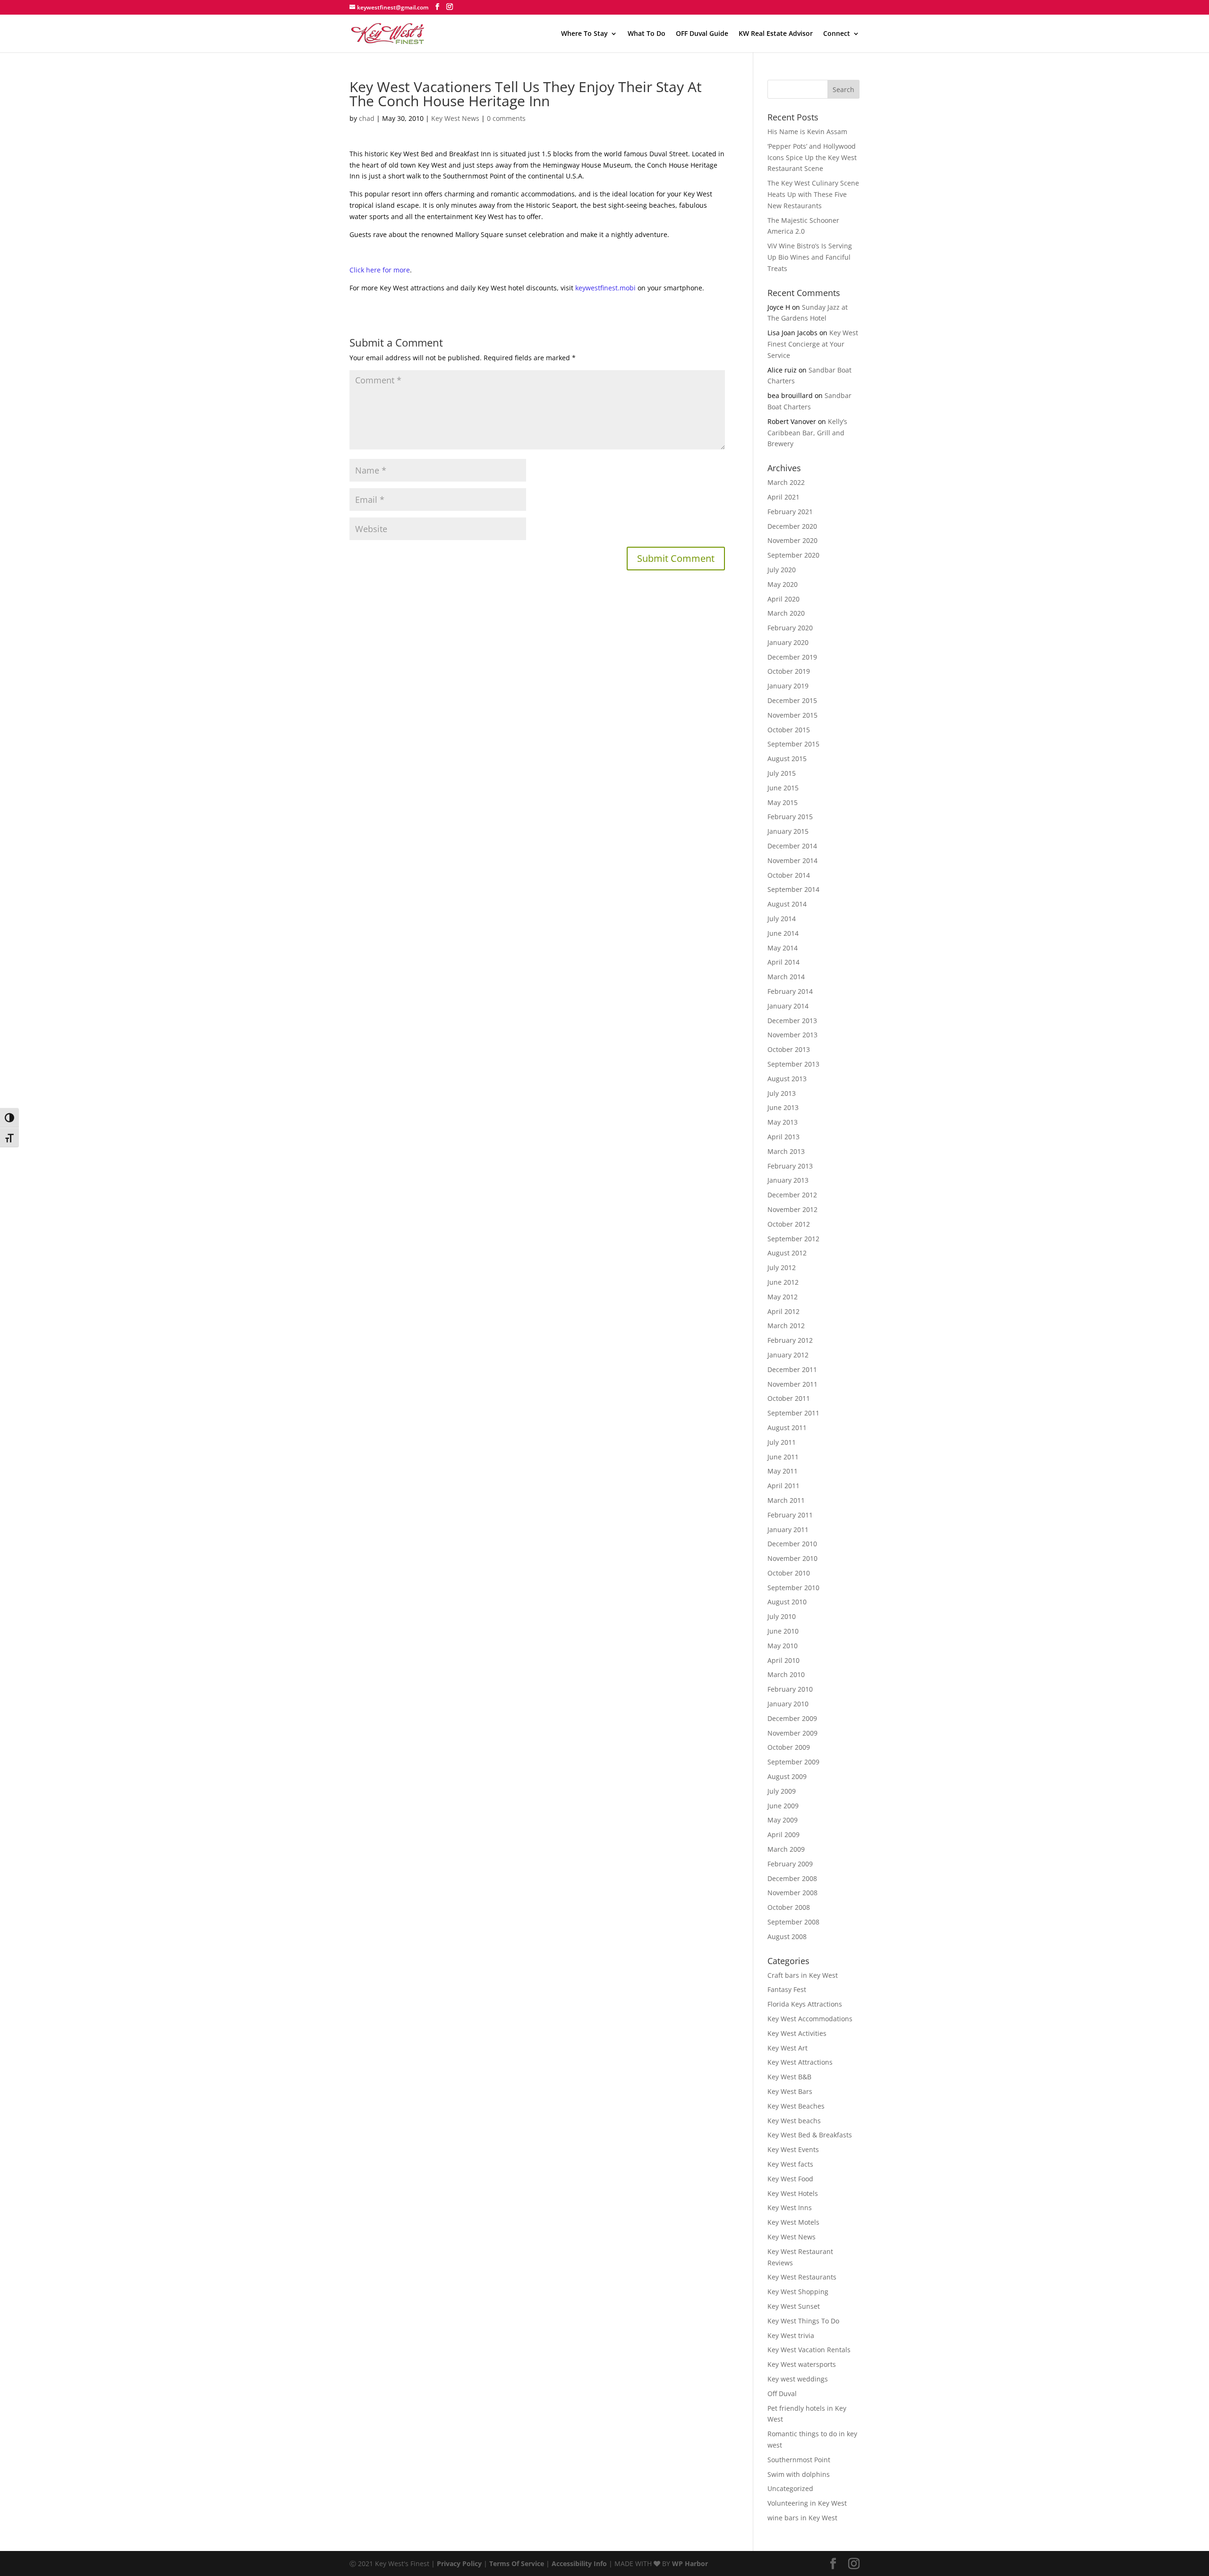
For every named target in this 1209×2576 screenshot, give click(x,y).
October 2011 (789, 1398)
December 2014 (792, 846)
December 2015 (792, 700)
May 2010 (783, 1646)
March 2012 (786, 1326)
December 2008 (792, 1878)
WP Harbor (690, 2563)
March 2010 (786, 1674)
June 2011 (783, 1457)
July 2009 (782, 1791)
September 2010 (793, 1588)
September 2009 (793, 1762)
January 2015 (788, 831)
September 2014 (793, 889)
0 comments (506, 118)
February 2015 (790, 817)
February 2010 (790, 1689)
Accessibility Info (579, 2563)
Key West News (455, 118)
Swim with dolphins (799, 2474)
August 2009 (787, 1776)
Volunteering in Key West (807, 2503)
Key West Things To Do (803, 2321)
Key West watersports (802, 2364)
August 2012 (787, 1253)
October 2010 (789, 1573)
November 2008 (792, 1893)
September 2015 (793, 744)
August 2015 (787, 758)
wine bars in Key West (802, 2518)
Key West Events (793, 2149)
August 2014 (787, 904)
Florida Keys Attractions (805, 2004)
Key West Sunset (794, 2306)
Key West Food (790, 2179)
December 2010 (792, 1544)
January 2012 (788, 1355)
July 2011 (782, 1442)
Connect (837, 34)
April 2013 (783, 1137)
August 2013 (787, 1079)
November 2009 (792, 1733)
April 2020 (783, 599)
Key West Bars (790, 2091)
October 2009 (789, 1747)
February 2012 (790, 1340)
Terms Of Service (517, 2563)
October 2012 (789, 1224)
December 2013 (792, 1021)
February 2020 (790, 628)
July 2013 (782, 1093)
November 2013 (792, 1035)
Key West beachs (794, 2121)
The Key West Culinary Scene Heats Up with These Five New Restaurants (813, 194)
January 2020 (788, 642)
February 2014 (790, 991)
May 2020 (783, 584)
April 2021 (783, 497)
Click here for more (380, 270)
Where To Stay (584, 34)
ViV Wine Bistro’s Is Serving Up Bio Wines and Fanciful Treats (810, 257)
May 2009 (783, 1820)
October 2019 (789, 671)
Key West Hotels (793, 2193)
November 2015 (792, 715)
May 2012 (783, 1297)
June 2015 (783, 788)
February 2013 (790, 1166)
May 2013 (783, 1122)
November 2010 (792, 1558)
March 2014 (786, 977)
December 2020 (792, 526)
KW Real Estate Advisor (776, 34)
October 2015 (789, 730)
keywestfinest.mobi (605, 288)
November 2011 (792, 1384)
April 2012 (783, 1311)
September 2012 (793, 1239)
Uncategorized (790, 2488)
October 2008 (789, 1907)
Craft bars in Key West (803, 1975)
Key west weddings (798, 2379)
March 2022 (786, 482)
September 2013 (793, 1064)
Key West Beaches (796, 2106)
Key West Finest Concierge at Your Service (813, 344)
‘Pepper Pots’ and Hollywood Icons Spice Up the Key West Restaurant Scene (812, 157)
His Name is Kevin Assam (807, 131)
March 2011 (786, 1500)
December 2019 (792, 657)
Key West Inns (790, 2207)
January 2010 (788, 1704)
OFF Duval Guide (702, 34)
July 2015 (782, 773)
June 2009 (783, 1806)
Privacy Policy (459, 2563)
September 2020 (793, 555)
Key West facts (790, 2164)
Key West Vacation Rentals (809, 2350)
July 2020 (782, 570)
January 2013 (788, 1180)
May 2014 (783, 948)
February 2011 (790, 1515)
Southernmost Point (799, 2460)
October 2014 (789, 875)
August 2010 (787, 1602)
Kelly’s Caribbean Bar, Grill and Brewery (807, 433)
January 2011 (788, 1529)
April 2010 (783, 1660)
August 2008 (787, 1936)
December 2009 (792, 1718)
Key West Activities (797, 2033)
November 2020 (792, 540)
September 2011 (793, 1413)
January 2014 (788, 1006)
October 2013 (789, 1049)
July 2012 (782, 1267)
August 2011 (787, 1428)
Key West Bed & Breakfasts (810, 2135)
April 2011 (783, 1486)
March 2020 (786, 613)
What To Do (647, 34)
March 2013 (786, 1151)
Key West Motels (793, 2222)
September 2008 (793, 1922)
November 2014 (792, 860)
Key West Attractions (800, 2062)
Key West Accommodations (810, 2019)
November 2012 (792, 1209)
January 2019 (788, 686)
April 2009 (783, 1835)
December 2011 (792, 1369)
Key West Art (788, 2048)
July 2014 (782, 919)
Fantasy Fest (787, 1989)
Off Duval (782, 2394)
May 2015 (783, 802)
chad (367, 118)
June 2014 (783, 933)
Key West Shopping (798, 2292)
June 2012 (783, 1282)
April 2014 (783, 962)
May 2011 (783, 1471)
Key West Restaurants (802, 2277)
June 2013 (783, 1107)
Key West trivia (791, 2335)
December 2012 (792, 1195)
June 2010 (783, 1631)
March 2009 (786, 1849)
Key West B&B (789, 2077)
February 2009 (790, 1864)
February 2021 (790, 512)
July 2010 (782, 1616)
